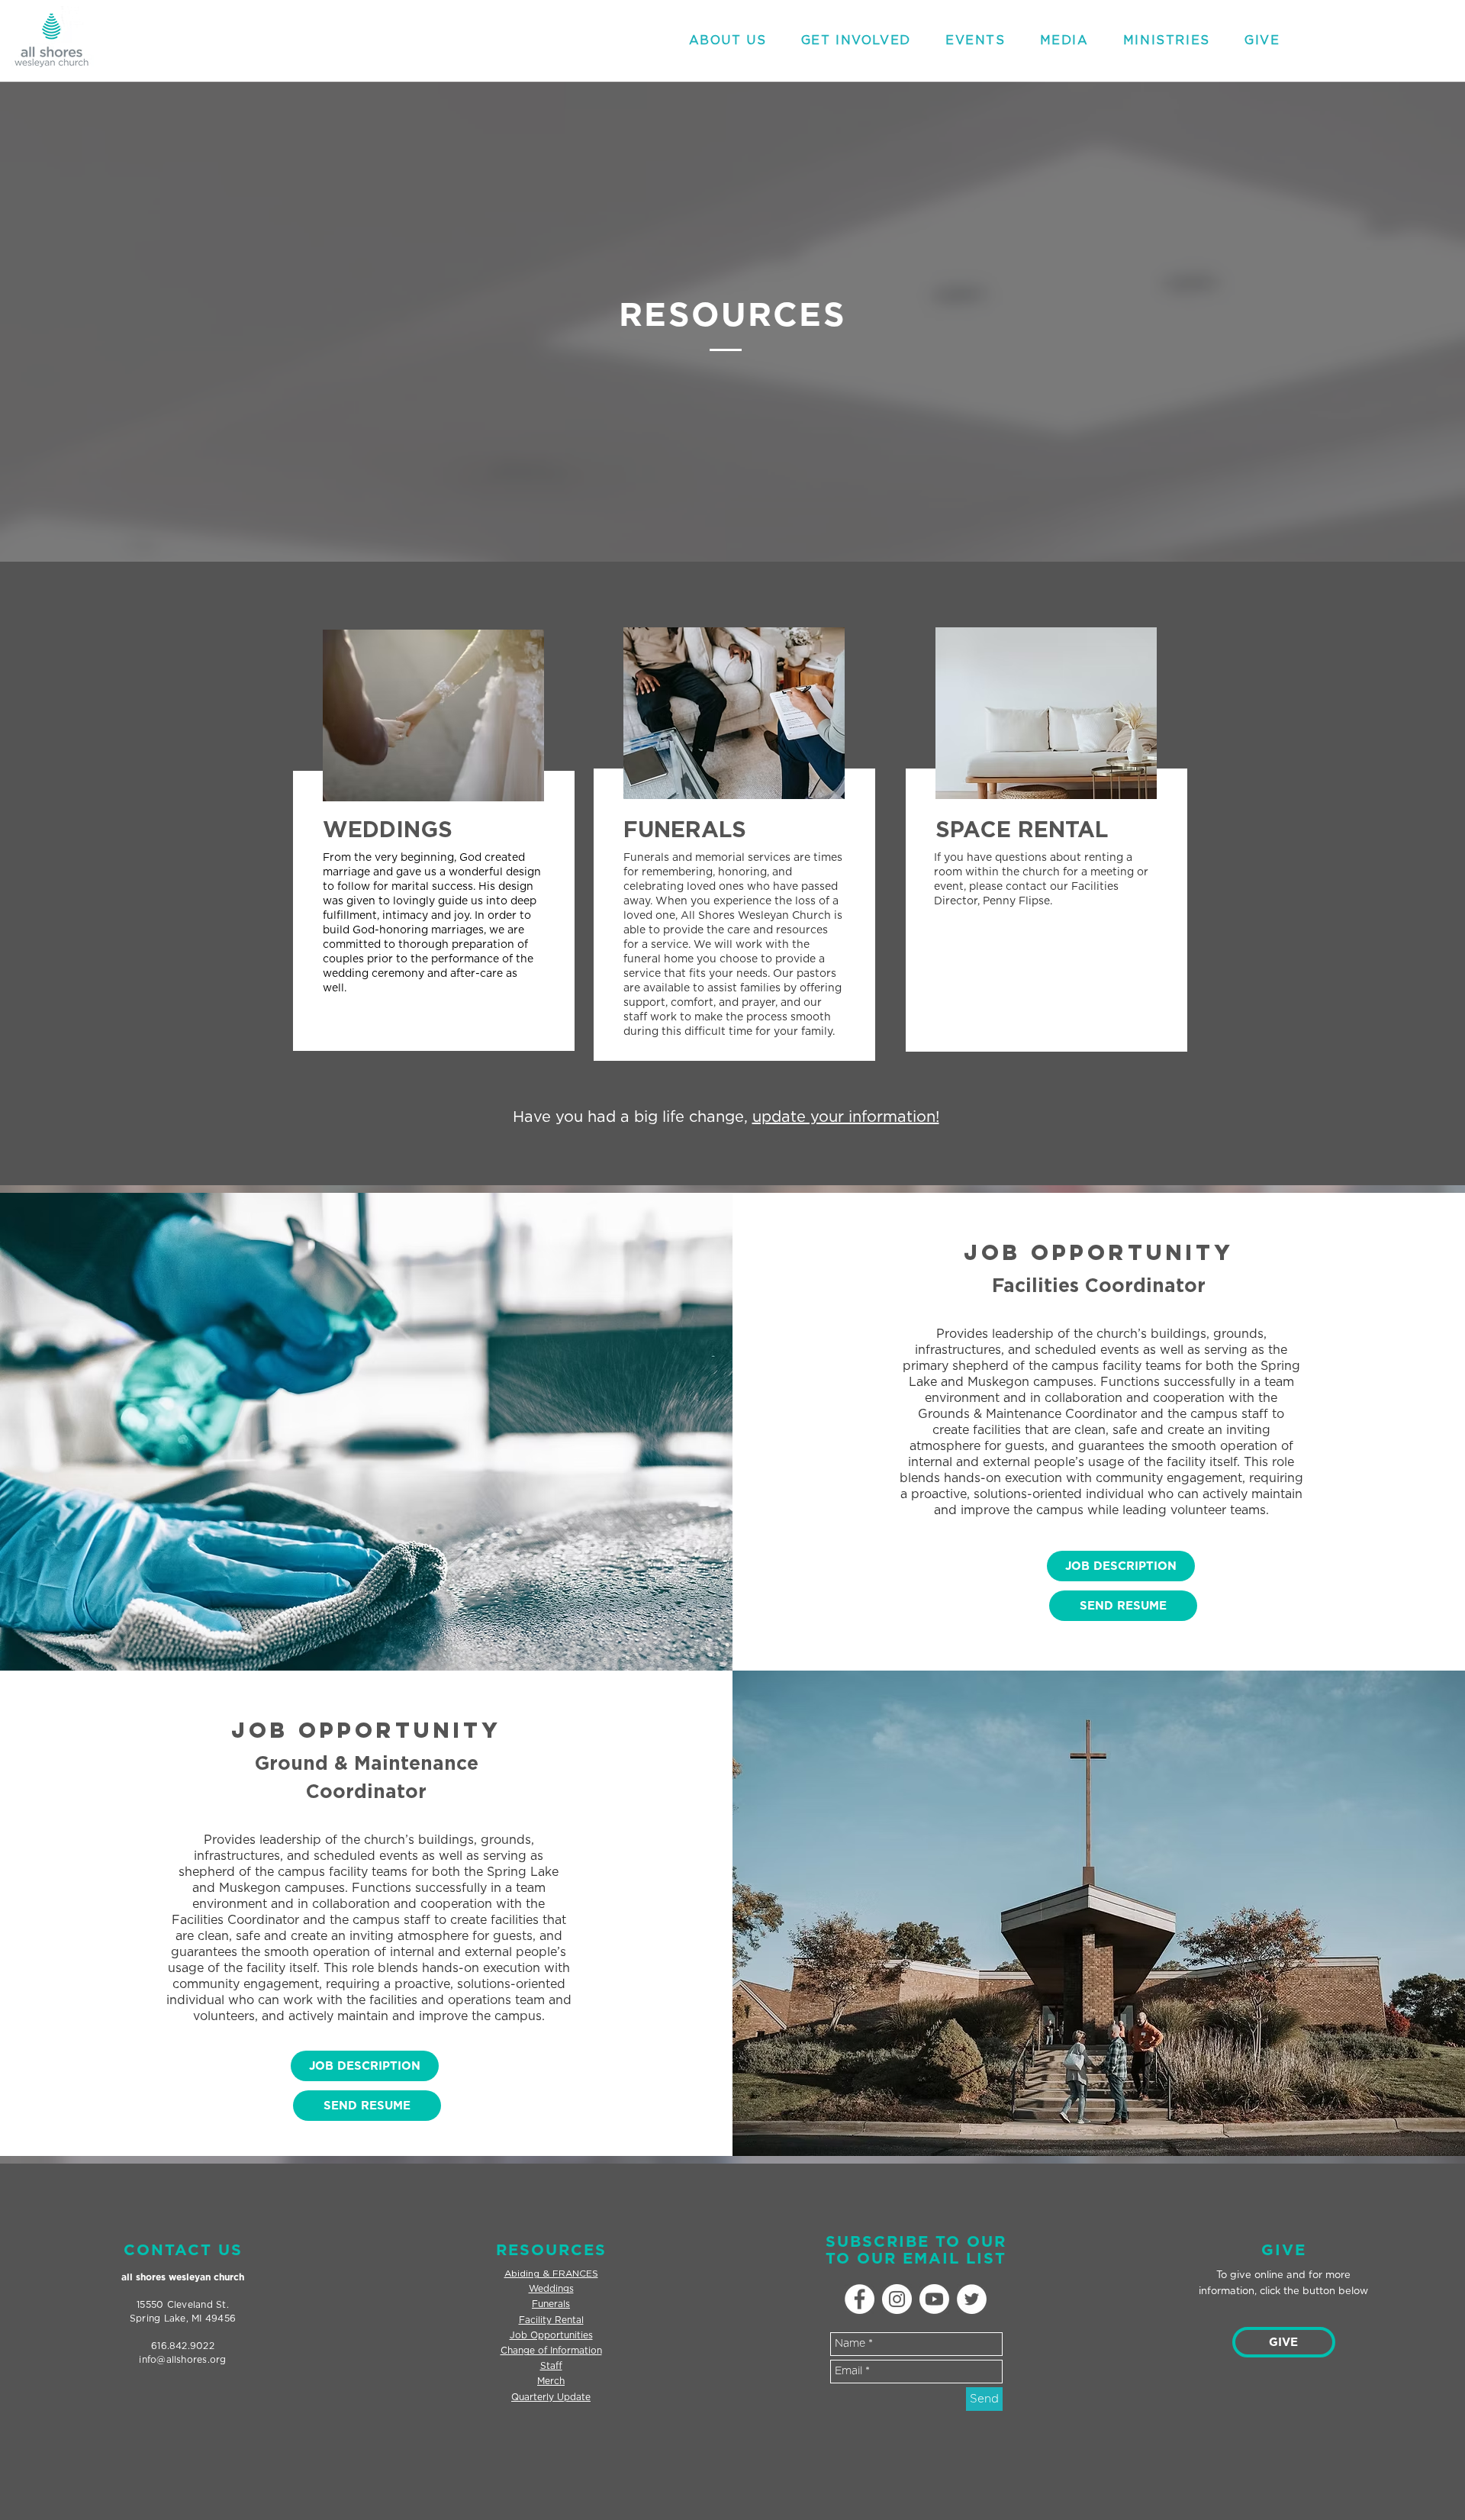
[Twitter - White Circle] (972, 2299)
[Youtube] (934, 2299)
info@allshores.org (182, 2360)
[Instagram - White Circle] (897, 2299)
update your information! (846, 1117)
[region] (431, 856)
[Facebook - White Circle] (860, 2299)
